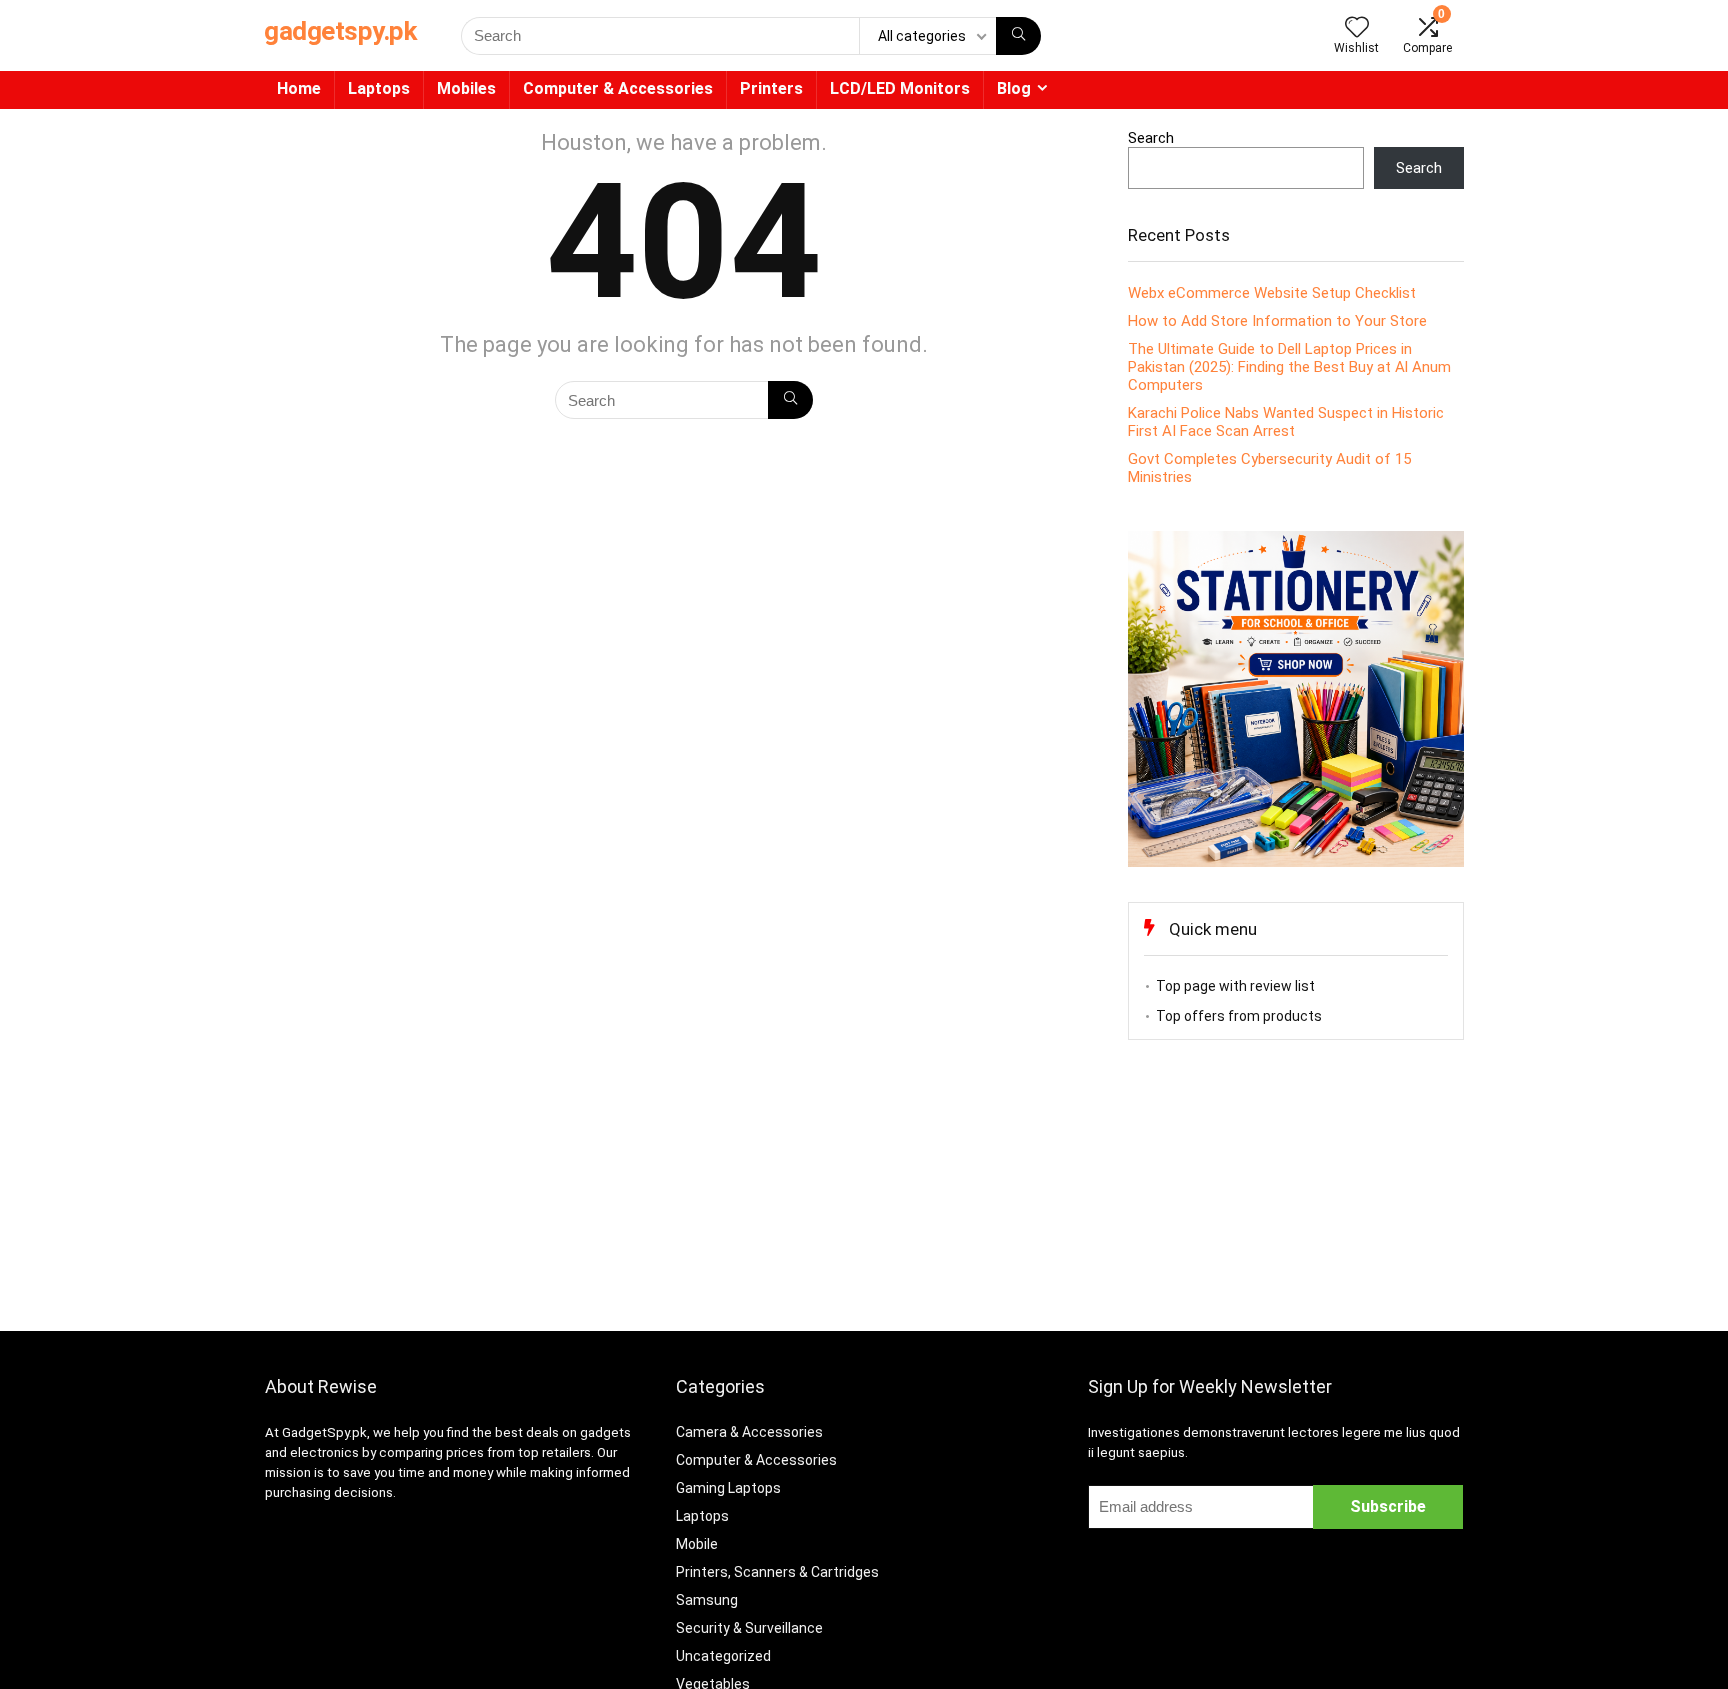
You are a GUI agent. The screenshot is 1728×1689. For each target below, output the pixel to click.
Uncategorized (723, 1656)
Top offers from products (1239, 1016)
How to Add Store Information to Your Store (1277, 321)
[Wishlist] (1357, 29)
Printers (771, 88)
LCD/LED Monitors (900, 88)
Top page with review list (1235, 986)
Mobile (697, 1544)
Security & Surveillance (749, 1628)
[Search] (1018, 36)
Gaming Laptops (728, 1488)
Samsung (707, 1600)
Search (1151, 138)
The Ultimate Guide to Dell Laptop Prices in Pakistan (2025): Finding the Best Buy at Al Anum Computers (1289, 367)
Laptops (379, 88)
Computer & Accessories (618, 88)
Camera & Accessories (749, 1432)
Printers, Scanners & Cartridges (777, 1572)
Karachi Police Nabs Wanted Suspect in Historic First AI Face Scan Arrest (1286, 422)
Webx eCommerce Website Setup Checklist (1272, 293)
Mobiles (466, 88)
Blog (1014, 88)
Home (299, 88)
